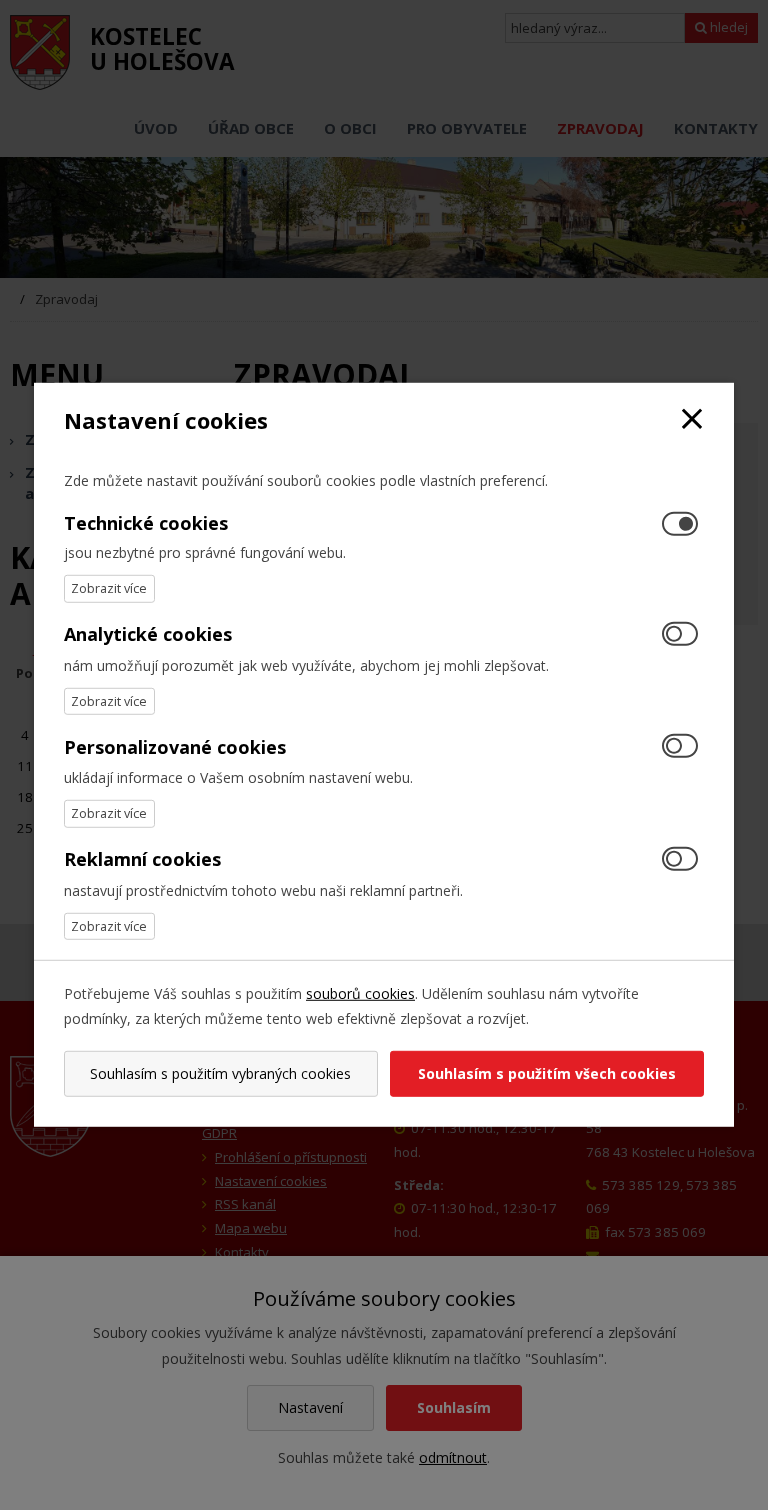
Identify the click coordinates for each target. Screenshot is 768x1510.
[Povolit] (680, 634)
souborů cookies (360, 993)
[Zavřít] (692, 420)
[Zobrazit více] (109, 588)
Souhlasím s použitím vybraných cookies (220, 1073)
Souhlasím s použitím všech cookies (547, 1073)
